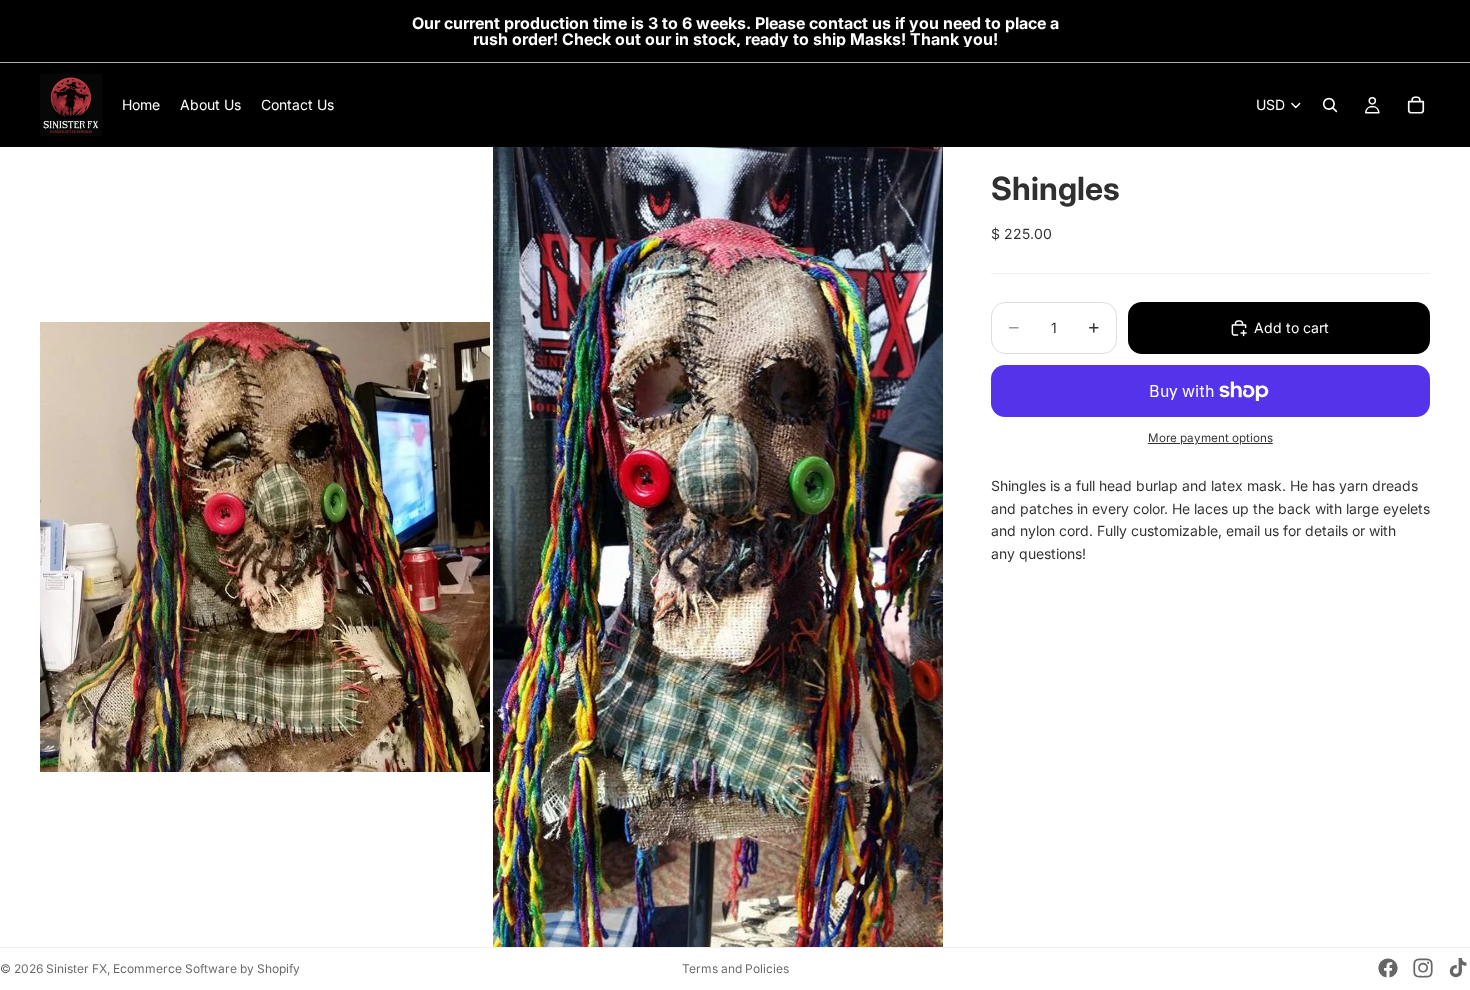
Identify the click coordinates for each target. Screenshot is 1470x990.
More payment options (1210, 438)
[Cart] (1416, 105)
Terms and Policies (735, 968)
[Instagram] (1423, 968)
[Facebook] (1388, 968)
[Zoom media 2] (718, 547)
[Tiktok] (1458, 968)
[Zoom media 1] (265, 547)
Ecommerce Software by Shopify (206, 968)
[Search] (1330, 105)
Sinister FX (76, 968)
